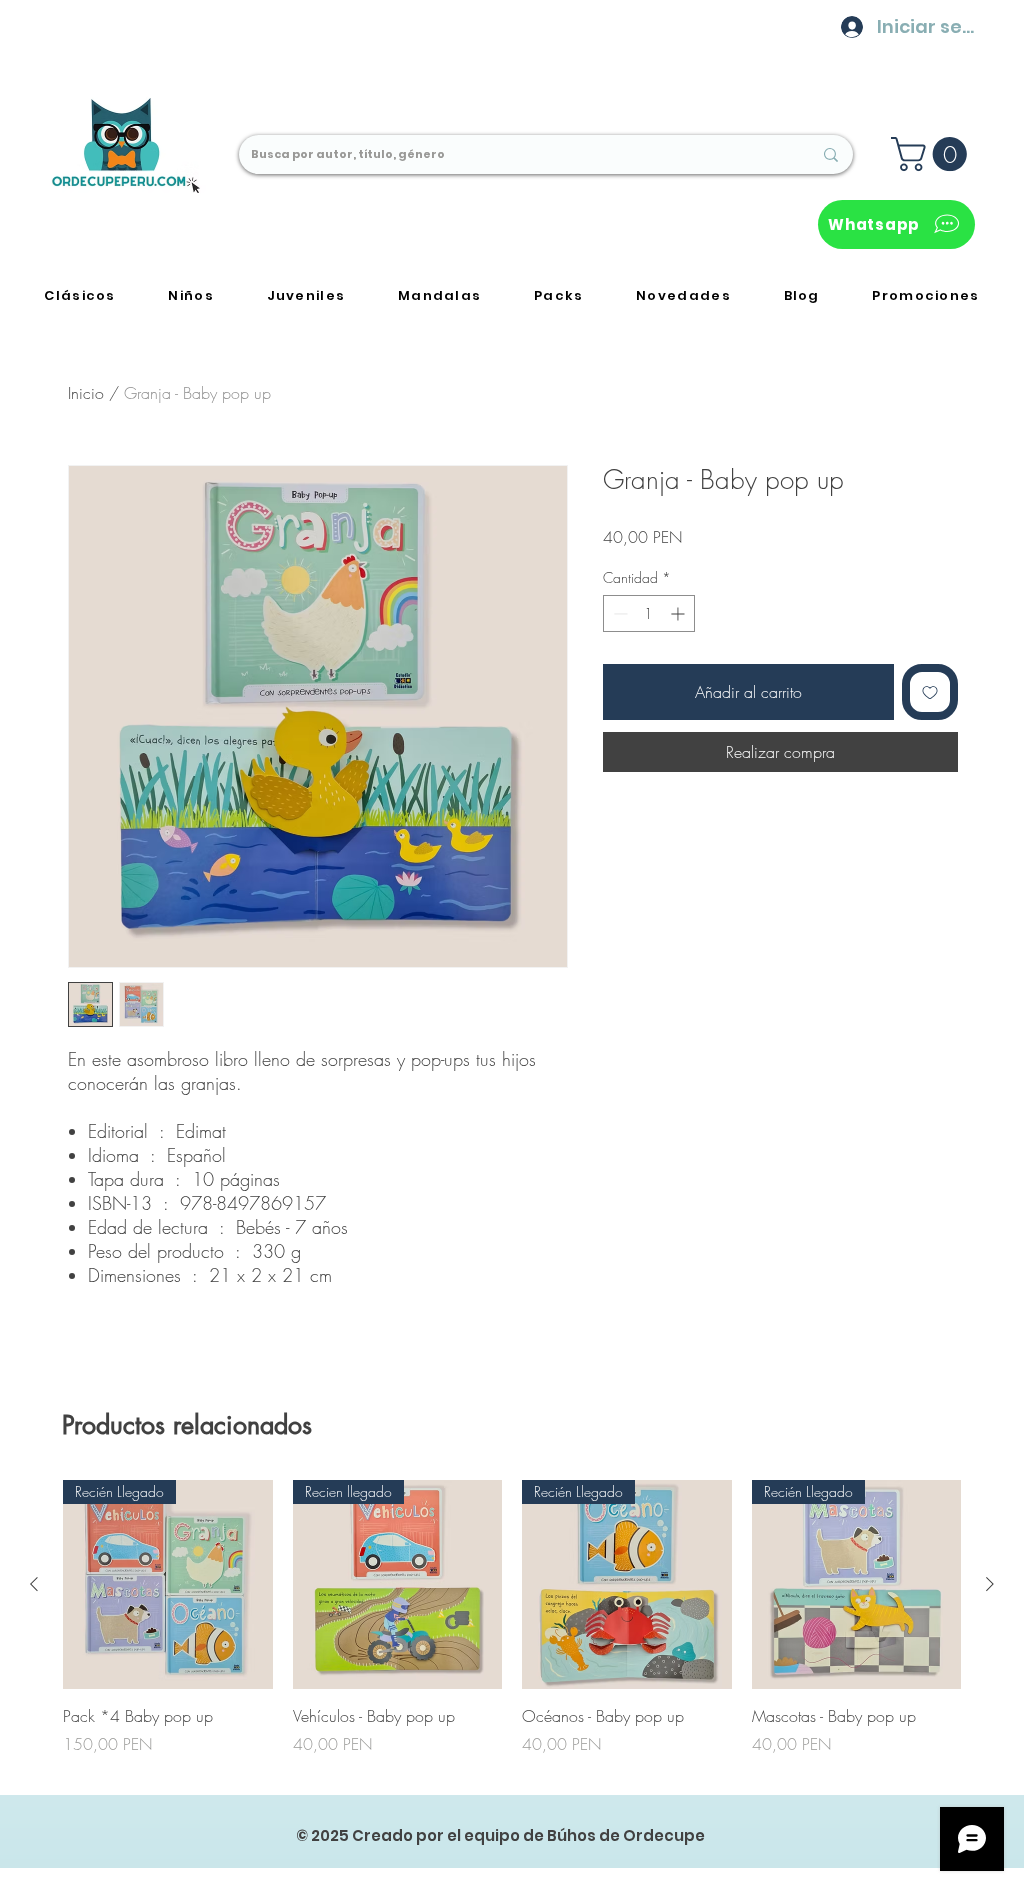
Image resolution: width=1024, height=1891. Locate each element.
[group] (512, 1629)
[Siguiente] (990, 1584)
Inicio (86, 393)
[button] (933, 154)
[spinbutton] (649, 613)
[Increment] (679, 613)
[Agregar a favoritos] (930, 692)
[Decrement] (618, 613)
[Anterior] (34, 1584)
